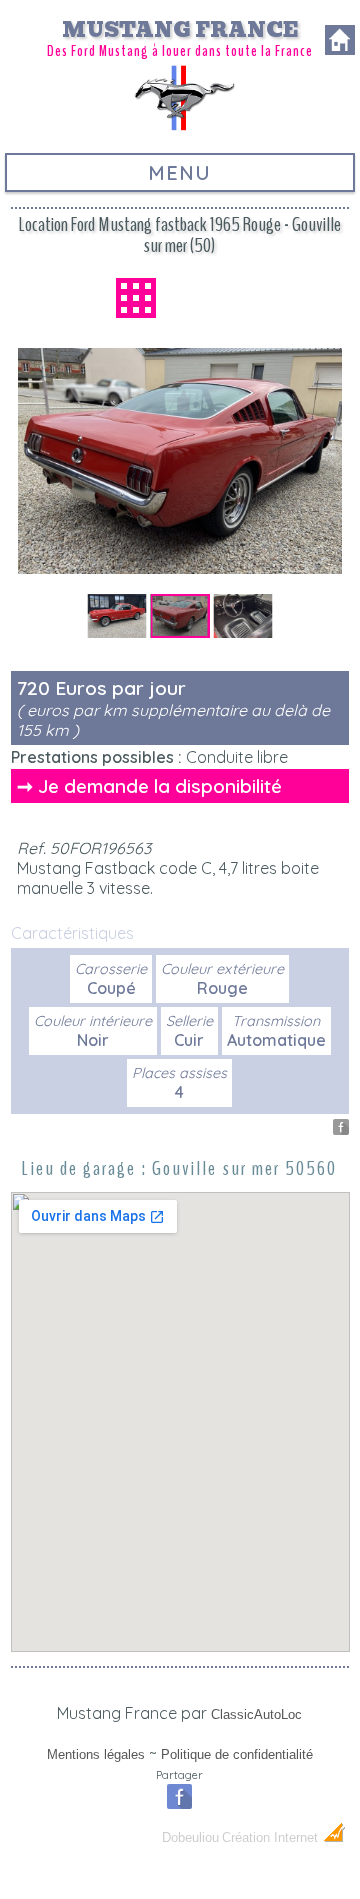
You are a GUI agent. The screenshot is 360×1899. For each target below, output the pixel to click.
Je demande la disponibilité (160, 786)
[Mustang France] (180, 128)
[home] (340, 49)
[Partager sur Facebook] (341, 1129)
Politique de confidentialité (237, 1754)
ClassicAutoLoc (256, 1714)
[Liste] (136, 298)
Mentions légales (96, 1754)
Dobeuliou (190, 1837)
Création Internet (272, 1837)
